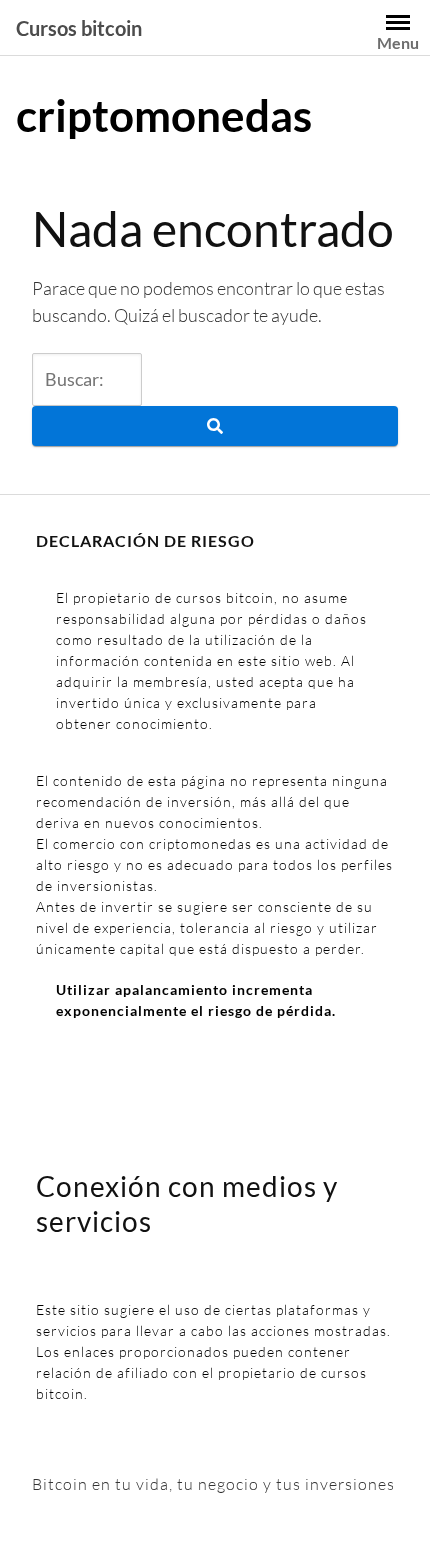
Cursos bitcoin (79, 28)
